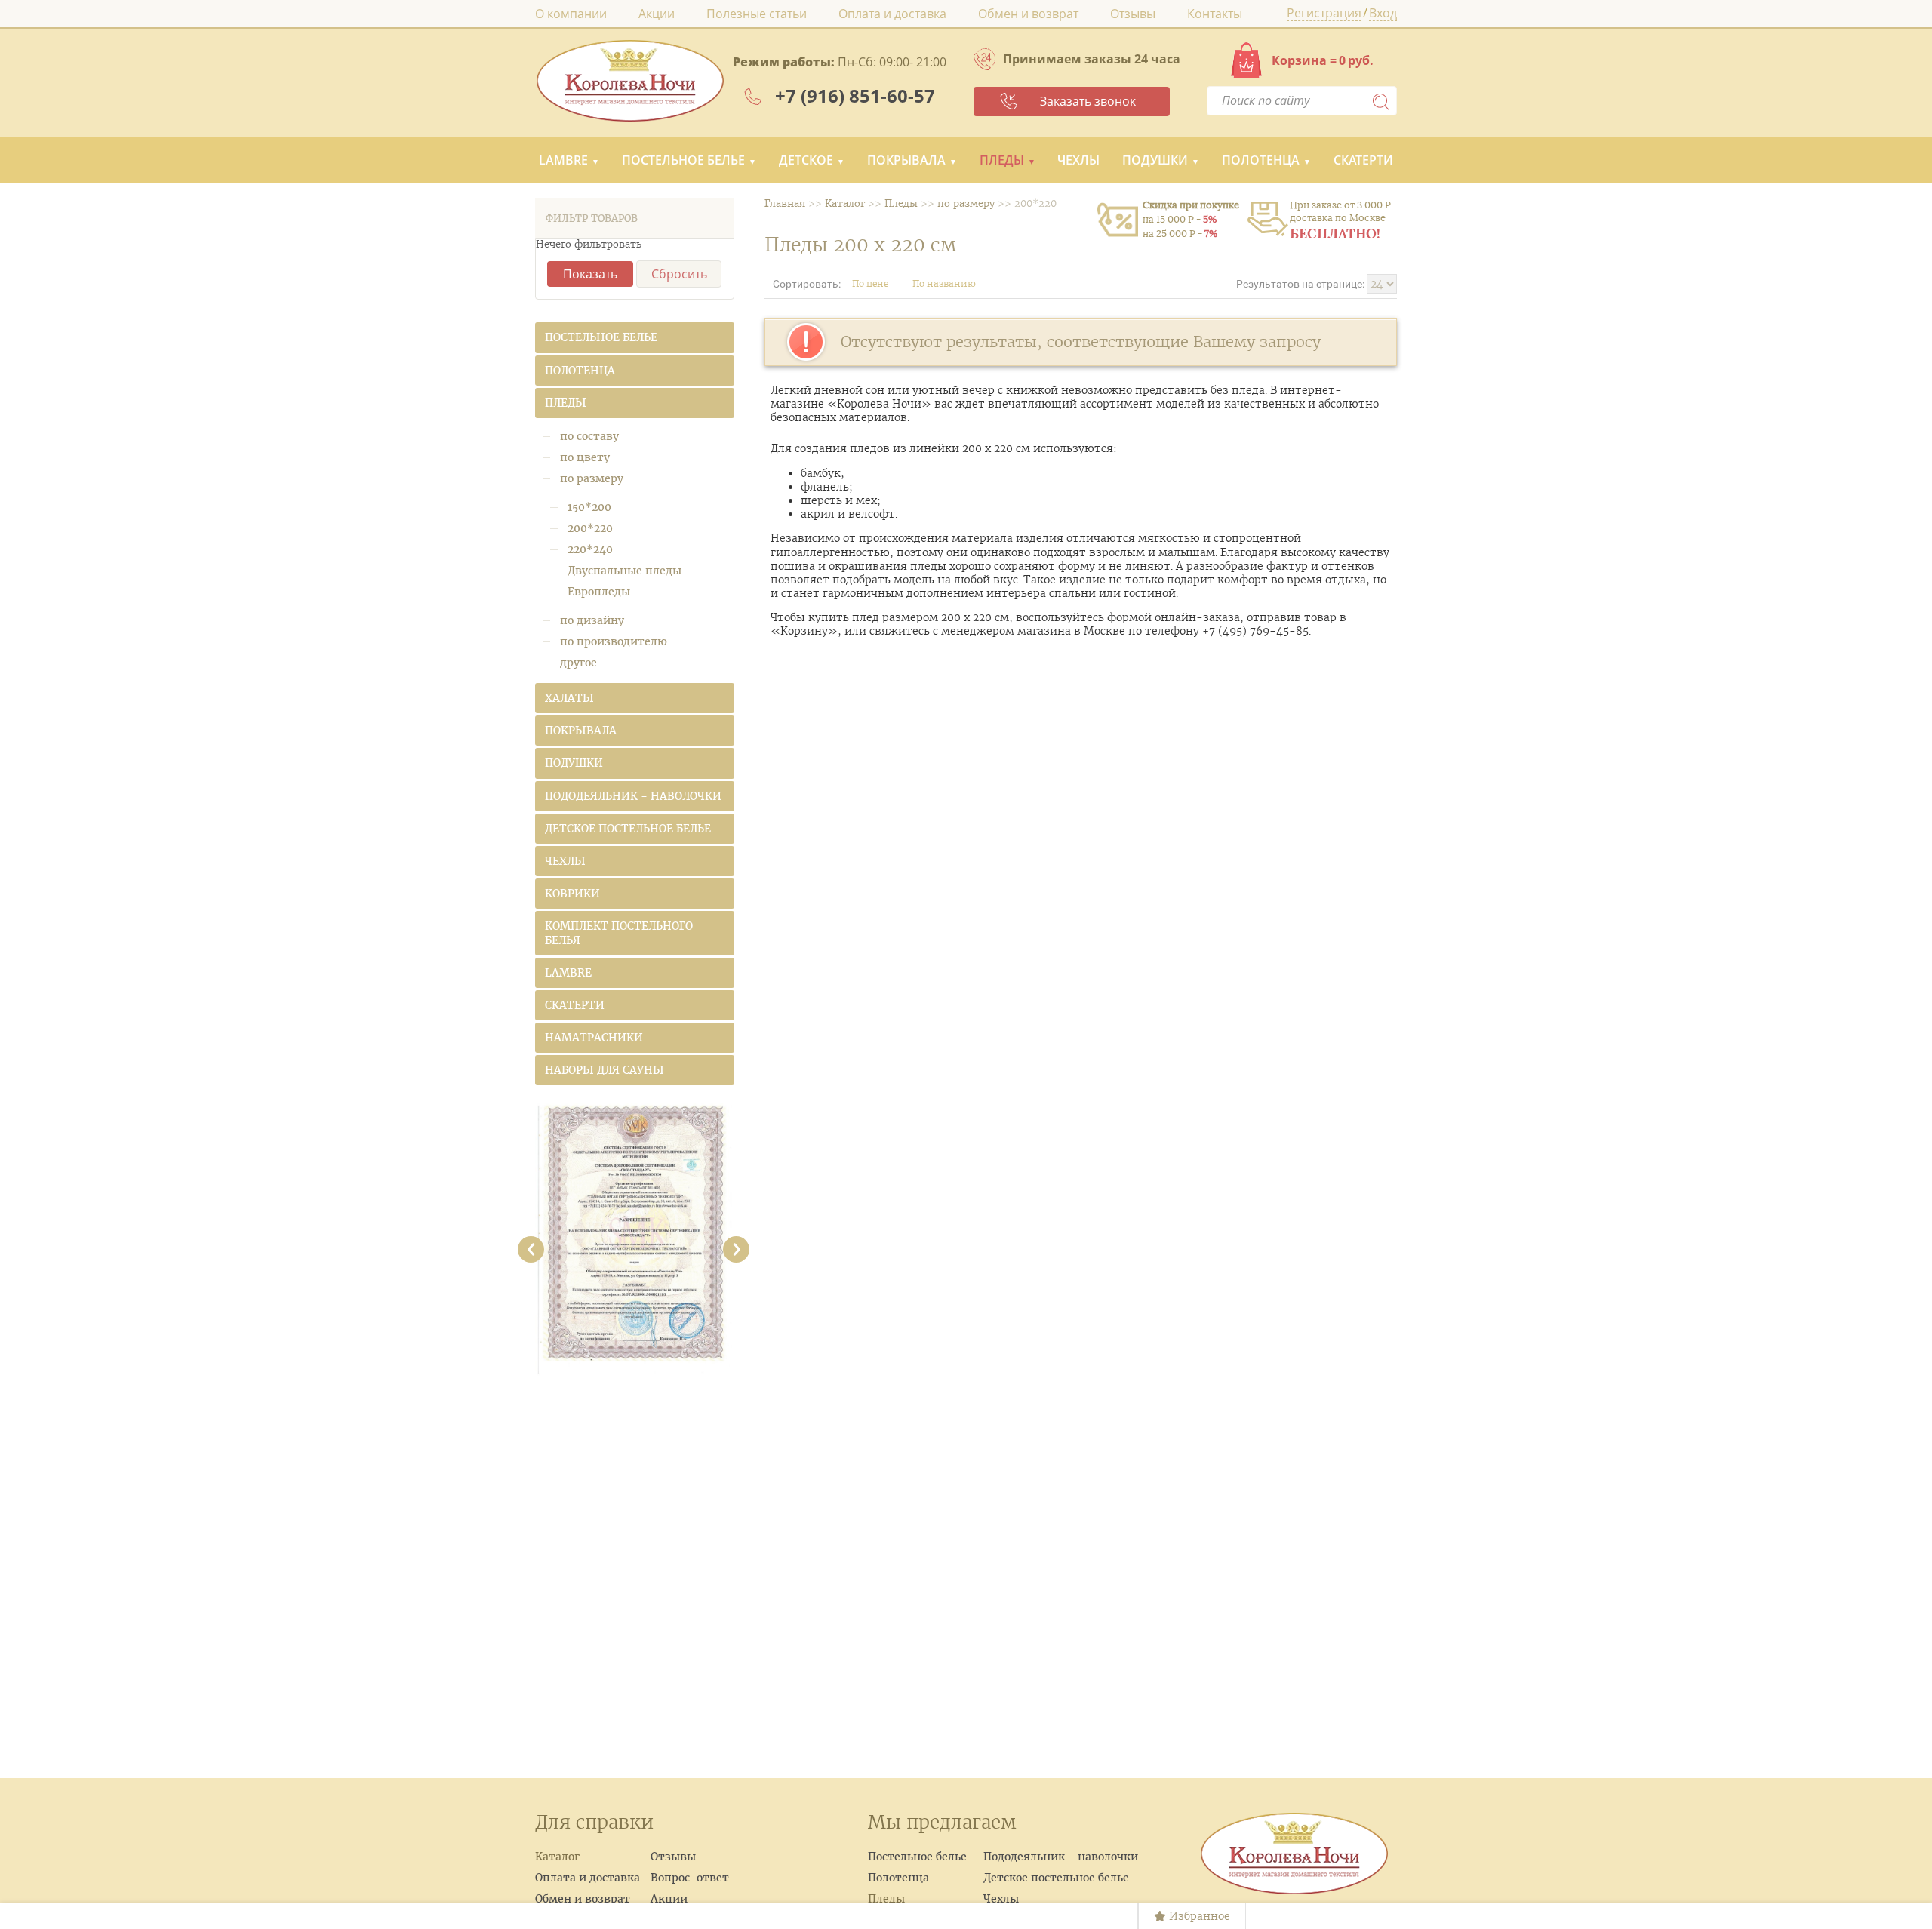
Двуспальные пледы (625, 571)
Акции (657, 14)
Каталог (557, 1857)
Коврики (572, 894)
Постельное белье (683, 160)
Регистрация (1324, 14)
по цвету (585, 457)
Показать (590, 274)
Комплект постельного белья (619, 933)
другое (578, 663)
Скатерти (1363, 160)
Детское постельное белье (628, 829)
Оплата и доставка (892, 14)
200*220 (590, 528)
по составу (589, 436)
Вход (1383, 14)
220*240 (590, 549)
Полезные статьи (757, 14)
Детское (806, 160)
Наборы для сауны (605, 1070)
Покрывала (906, 160)
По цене (871, 283)
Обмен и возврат (1028, 14)
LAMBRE (563, 160)
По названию (945, 283)
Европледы (599, 592)
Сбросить (679, 274)
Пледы (1002, 160)
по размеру (592, 478)
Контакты (1215, 14)
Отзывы (1133, 14)
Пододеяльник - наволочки (633, 796)
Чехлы (1078, 160)
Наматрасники (594, 1038)
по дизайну (592, 620)
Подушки (1155, 160)
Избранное (1198, 1916)
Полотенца (1261, 160)
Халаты (569, 698)
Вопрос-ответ (690, 1878)
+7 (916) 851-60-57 (855, 95)
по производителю (614, 641)
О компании (571, 14)
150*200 (589, 507)
